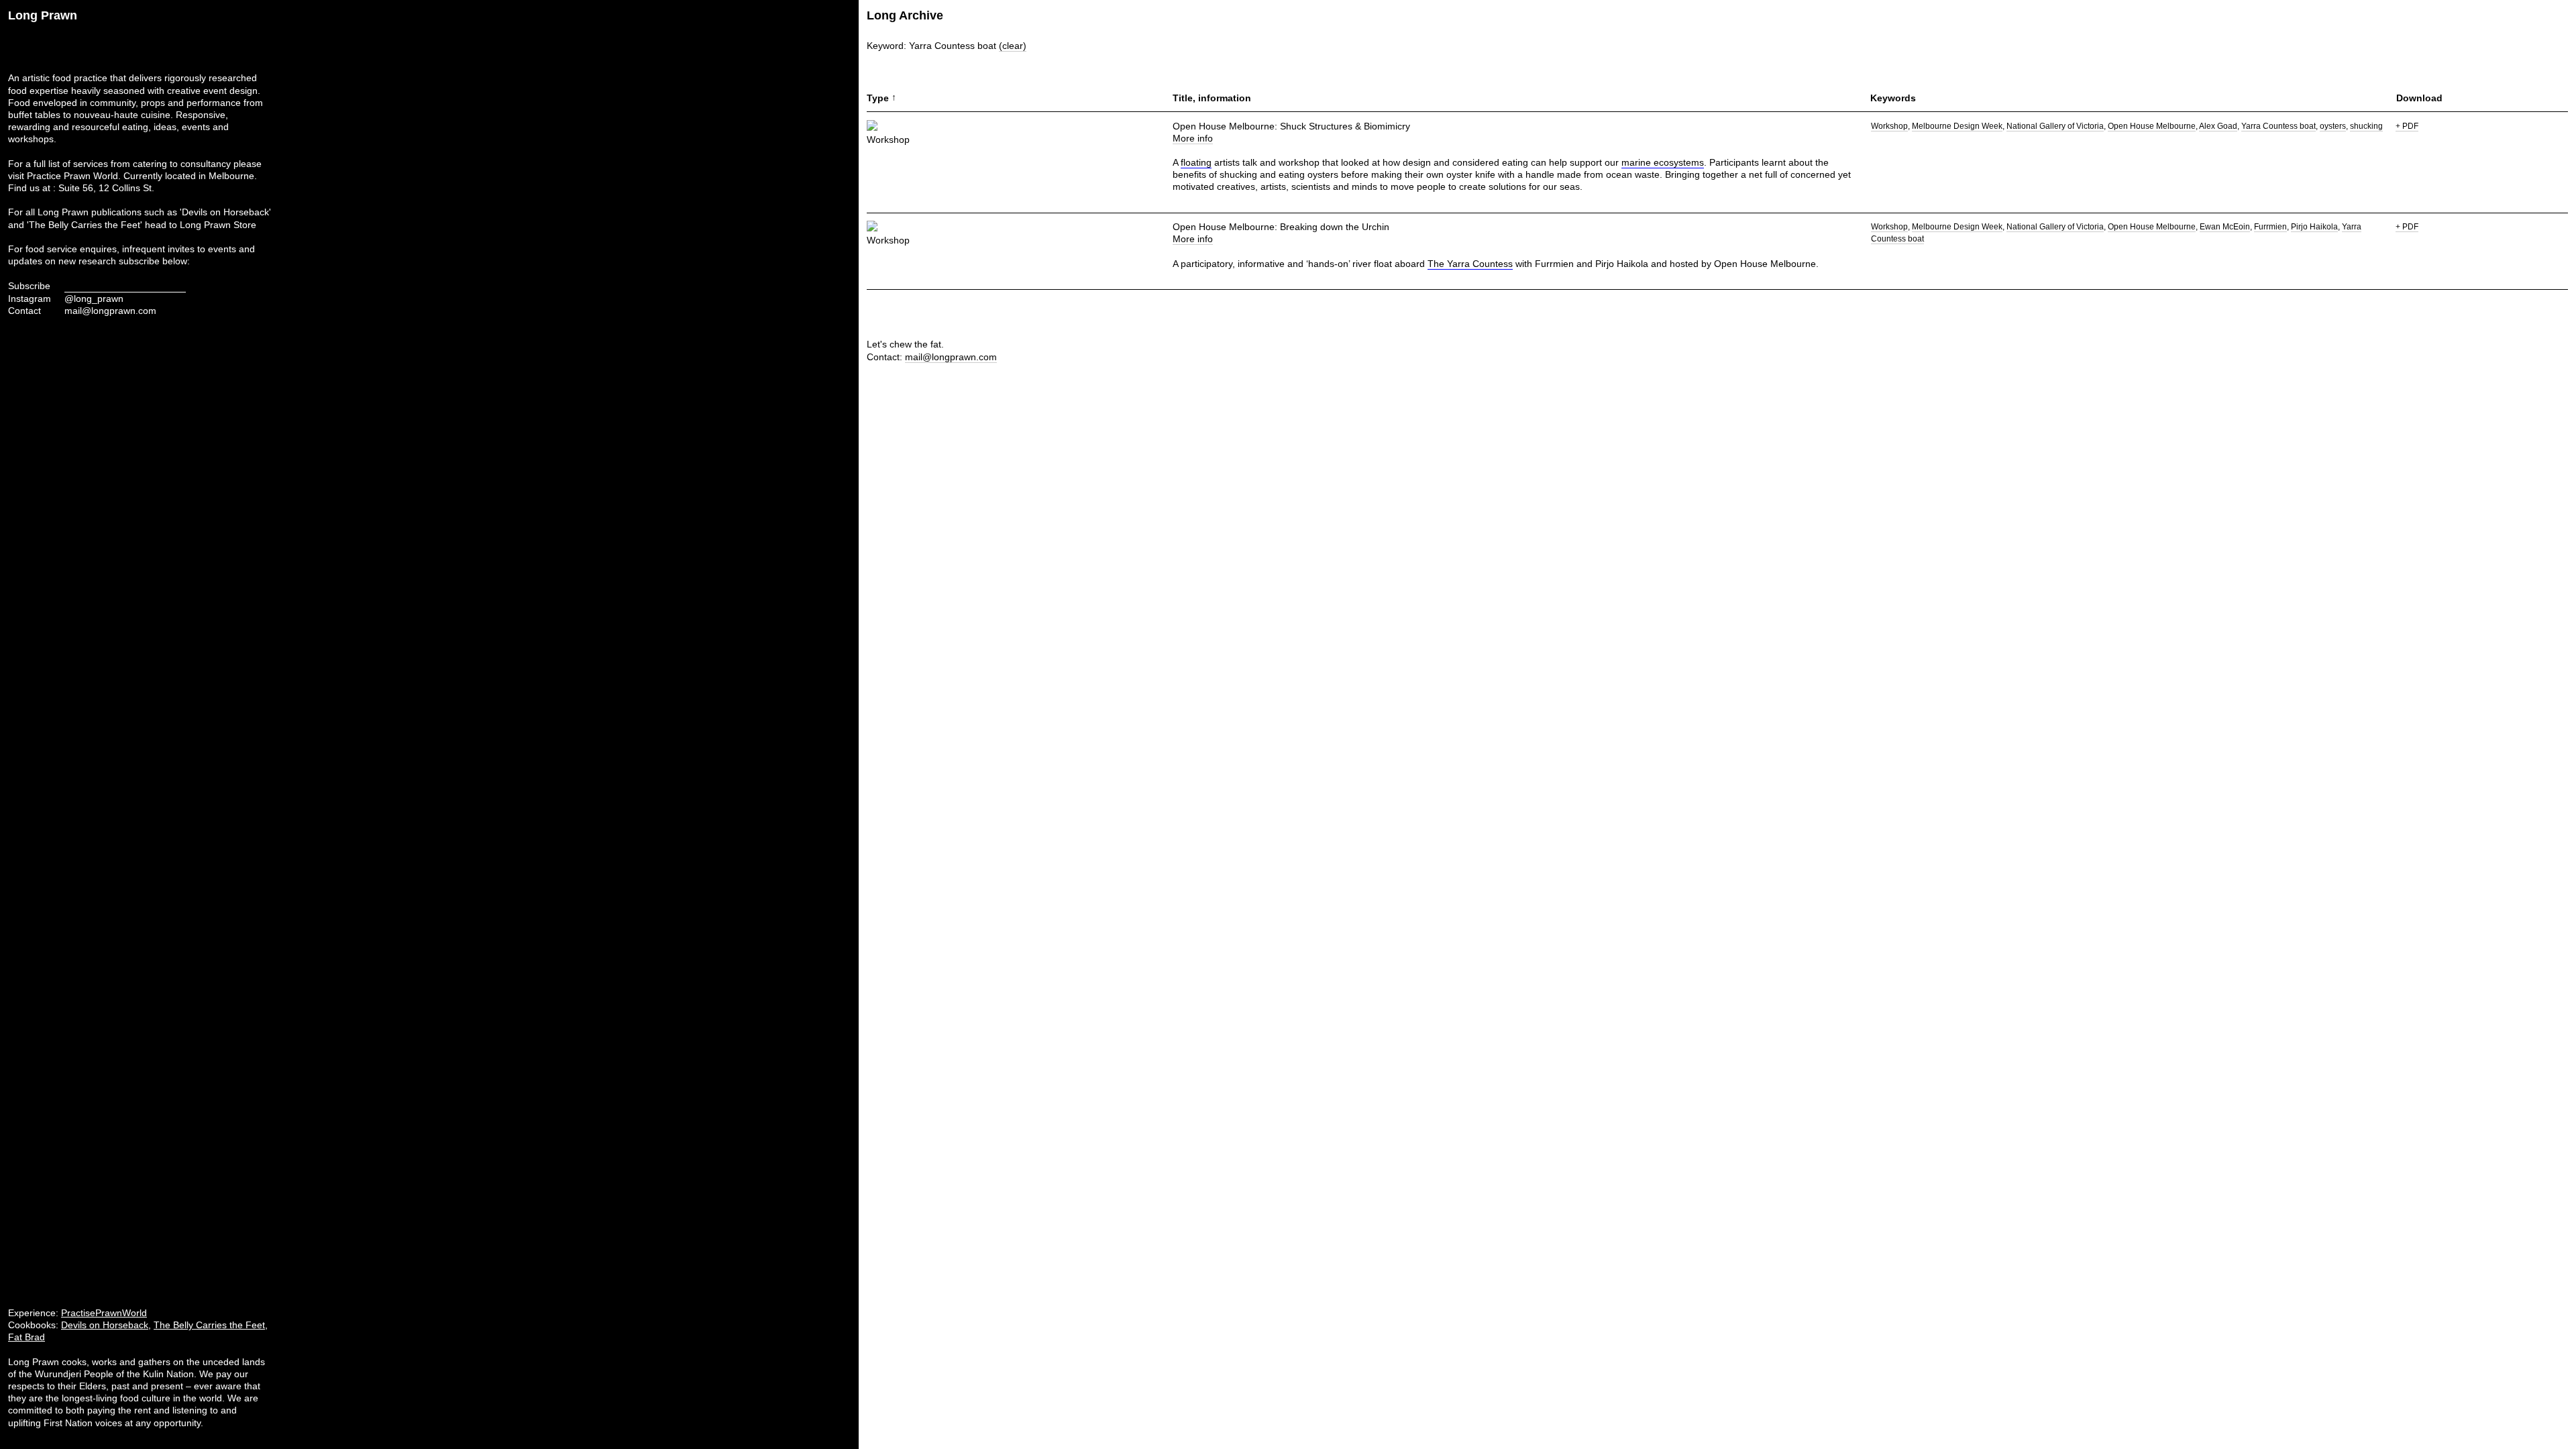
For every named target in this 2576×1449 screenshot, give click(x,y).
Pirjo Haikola (2314, 227)
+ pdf (2407, 126)
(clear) (1013, 46)
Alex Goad (2218, 126)
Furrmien (2270, 227)
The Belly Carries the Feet (209, 1325)
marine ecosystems (1663, 162)
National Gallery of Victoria (2055, 126)
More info (1193, 138)
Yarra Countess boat (2278, 126)
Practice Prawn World (72, 176)
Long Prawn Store (218, 225)
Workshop (1889, 126)
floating (1196, 162)
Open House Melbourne (2152, 126)
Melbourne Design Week (1957, 126)
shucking (2366, 126)
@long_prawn (94, 299)
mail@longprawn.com (110, 311)
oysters (2333, 126)
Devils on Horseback (105, 1325)
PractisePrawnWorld (104, 1313)
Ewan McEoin (2225, 227)
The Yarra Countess (1470, 264)
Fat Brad (26, 1337)
